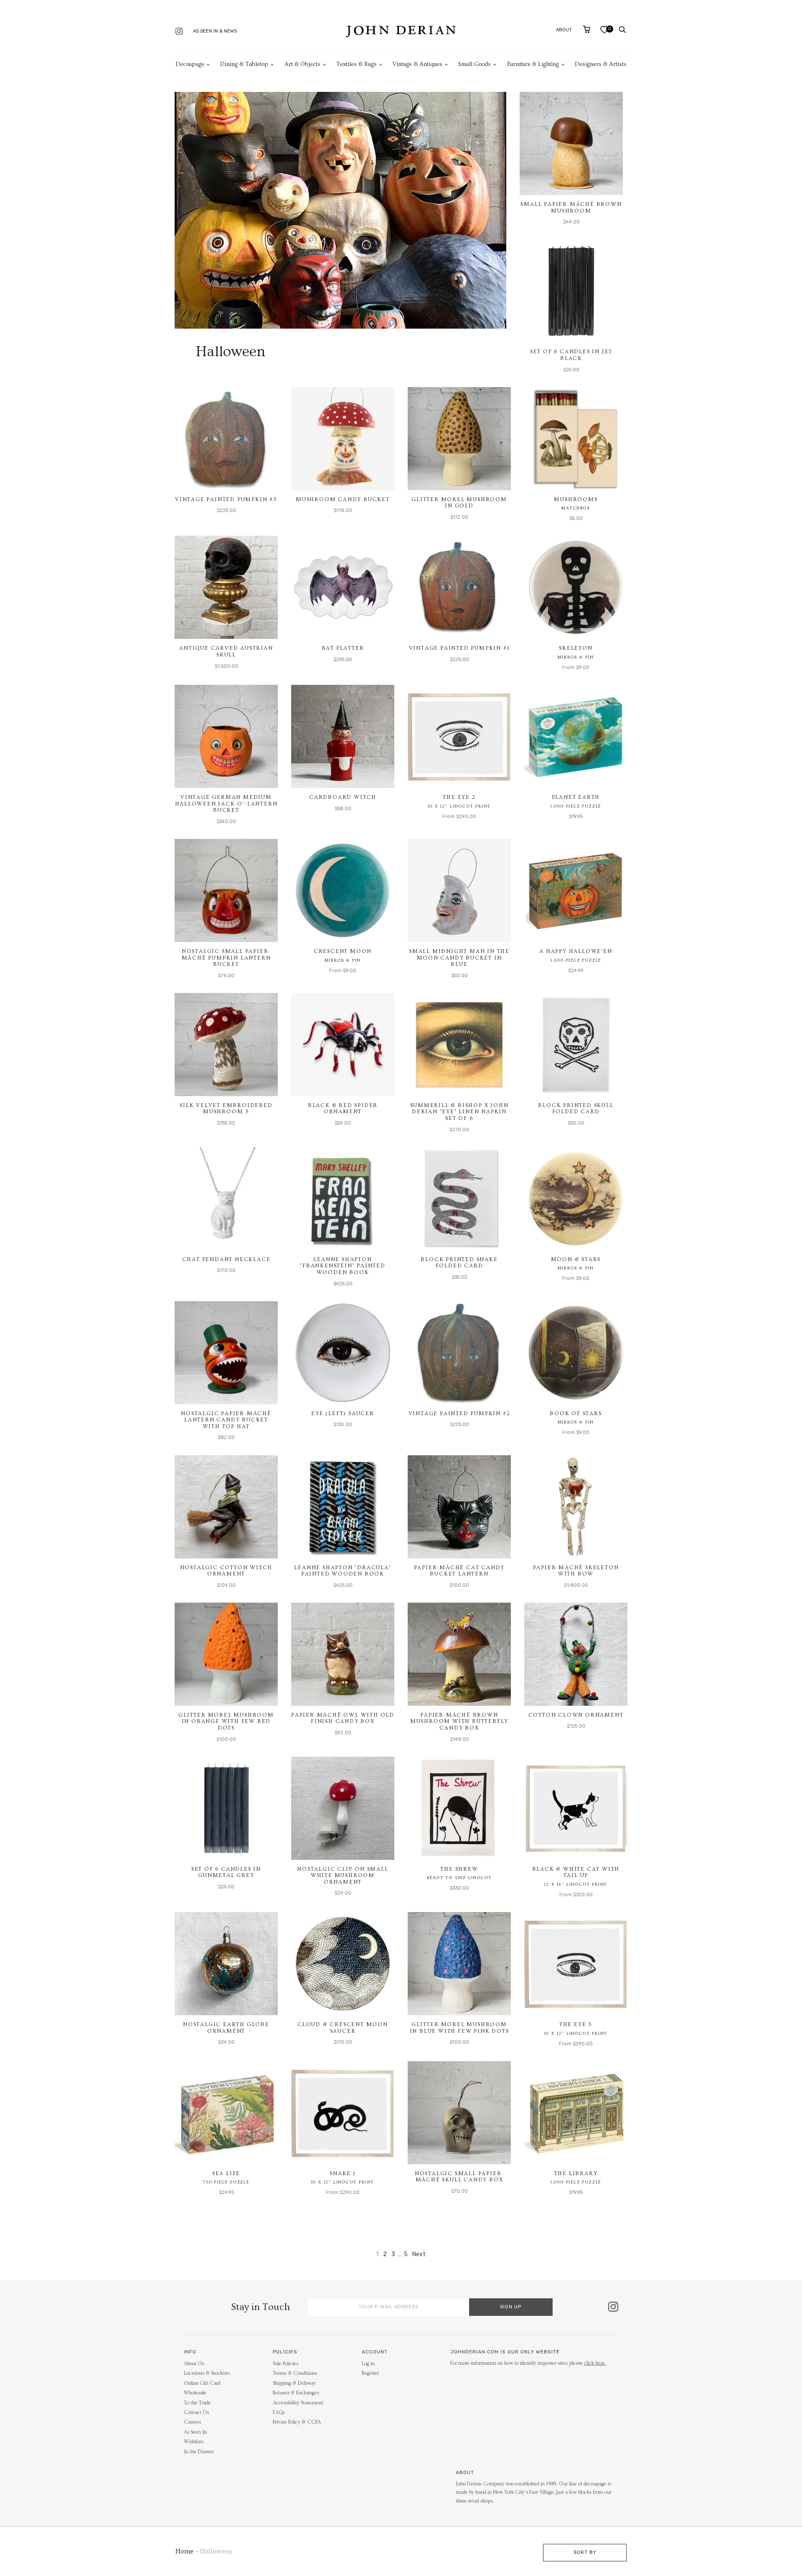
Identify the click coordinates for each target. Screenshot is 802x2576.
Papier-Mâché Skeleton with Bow (576, 1571)
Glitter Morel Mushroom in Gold (459, 503)
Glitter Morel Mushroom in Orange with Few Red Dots (226, 1721)
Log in (368, 2364)
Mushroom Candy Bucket (343, 499)
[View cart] (587, 29)
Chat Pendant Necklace (226, 1259)
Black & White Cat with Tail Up (576, 1872)
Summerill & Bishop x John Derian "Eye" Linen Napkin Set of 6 (459, 1112)
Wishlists (194, 2442)
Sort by (585, 2552)
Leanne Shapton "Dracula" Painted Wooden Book (343, 1571)
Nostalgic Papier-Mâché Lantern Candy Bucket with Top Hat (226, 1420)
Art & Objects (302, 64)
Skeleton (576, 648)
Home (184, 2551)
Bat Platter (343, 648)
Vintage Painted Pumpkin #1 (459, 648)
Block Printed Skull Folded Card (576, 1109)
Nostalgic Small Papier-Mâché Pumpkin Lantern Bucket (226, 958)
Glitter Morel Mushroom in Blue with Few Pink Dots (459, 2028)
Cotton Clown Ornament (576, 1715)
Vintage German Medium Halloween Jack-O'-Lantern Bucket (226, 804)
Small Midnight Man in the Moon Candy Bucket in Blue (459, 958)
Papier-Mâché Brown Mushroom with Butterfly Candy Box (459, 1721)
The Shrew (459, 1869)
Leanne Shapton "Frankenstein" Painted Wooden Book (343, 1266)
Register (370, 2373)
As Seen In (195, 2432)
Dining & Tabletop (244, 64)
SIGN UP (511, 2307)
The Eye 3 (576, 2024)
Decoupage (190, 64)
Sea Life (226, 2173)
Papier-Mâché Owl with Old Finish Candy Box (343, 1718)
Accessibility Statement (298, 2403)
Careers (192, 2422)
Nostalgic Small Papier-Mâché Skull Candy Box (459, 2177)
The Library (576, 2173)
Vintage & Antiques (417, 64)
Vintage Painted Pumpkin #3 (226, 499)
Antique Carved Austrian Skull (226, 651)
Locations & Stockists (207, 2373)
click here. (595, 2363)
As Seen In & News (215, 31)
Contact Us (196, 2413)
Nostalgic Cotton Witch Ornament (226, 1571)
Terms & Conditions (295, 2373)
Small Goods (475, 64)
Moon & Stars (576, 1259)
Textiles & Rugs (357, 64)
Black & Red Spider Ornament (343, 1109)
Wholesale (195, 2393)
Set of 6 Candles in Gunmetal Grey (226, 1872)
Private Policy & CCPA (297, 2422)
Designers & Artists (601, 64)
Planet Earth (576, 797)
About (564, 30)
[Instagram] (179, 32)
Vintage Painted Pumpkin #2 (459, 1413)
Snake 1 (343, 2173)
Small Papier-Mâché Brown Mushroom (571, 208)
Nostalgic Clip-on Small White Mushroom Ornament (343, 1876)
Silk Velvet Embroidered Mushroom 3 (226, 1109)
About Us (194, 2364)
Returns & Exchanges (296, 2393)
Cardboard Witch (343, 797)
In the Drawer (199, 2452)
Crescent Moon (343, 951)
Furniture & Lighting (533, 64)
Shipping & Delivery (294, 2383)
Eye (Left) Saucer (343, 1413)
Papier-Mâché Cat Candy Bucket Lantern (459, 1571)
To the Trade (197, 2403)
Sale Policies (286, 2364)
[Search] (622, 30)
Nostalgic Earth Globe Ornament (226, 2028)
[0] (604, 32)
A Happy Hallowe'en (576, 951)
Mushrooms (576, 499)
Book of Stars (576, 1413)
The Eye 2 (459, 797)
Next (419, 2254)
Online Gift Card (202, 2383)
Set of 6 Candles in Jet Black (571, 355)
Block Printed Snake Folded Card (459, 1263)
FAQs (279, 2413)
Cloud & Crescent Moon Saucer (343, 2028)
